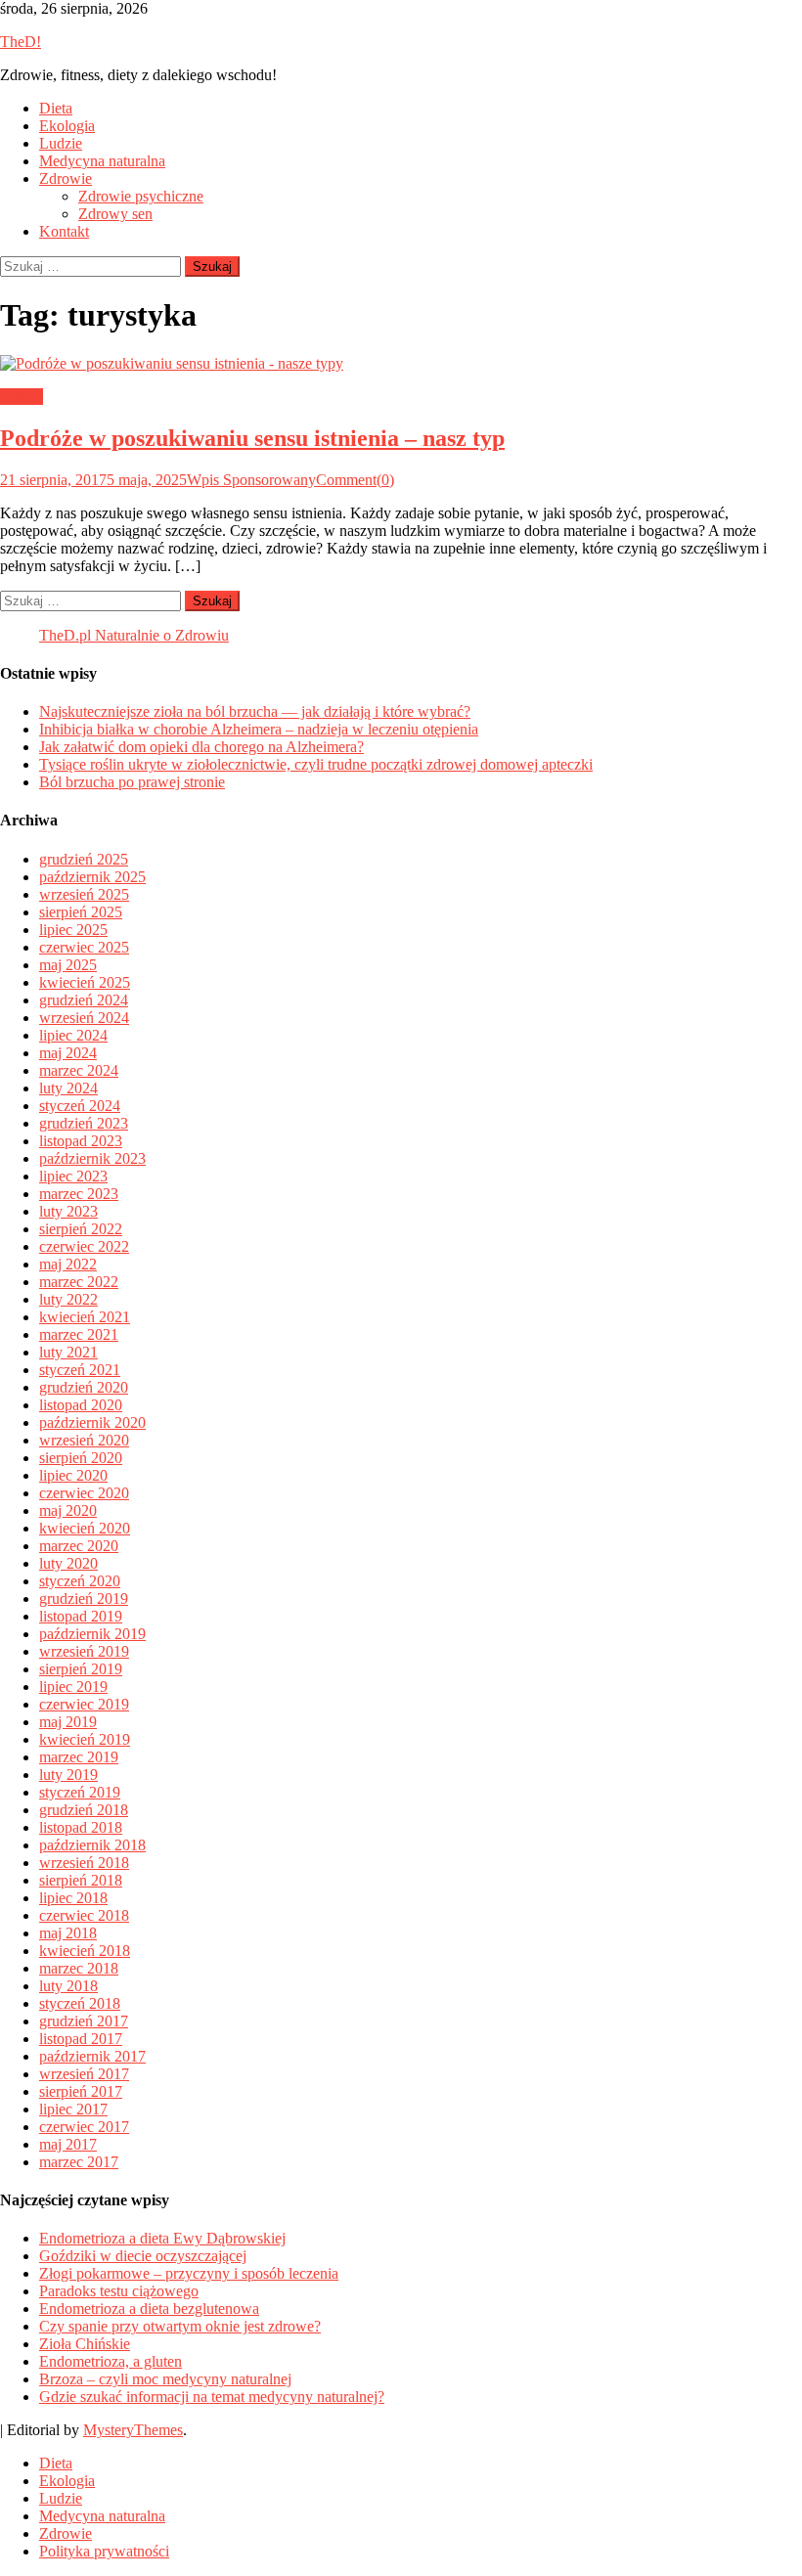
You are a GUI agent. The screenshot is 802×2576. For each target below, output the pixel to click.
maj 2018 (68, 1933)
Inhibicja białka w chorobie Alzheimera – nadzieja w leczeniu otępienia (259, 729)
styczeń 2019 (80, 1792)
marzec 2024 (79, 1070)
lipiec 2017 (73, 2109)
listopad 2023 (81, 1141)
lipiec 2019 (73, 1687)
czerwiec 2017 (84, 2127)
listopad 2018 (81, 1827)
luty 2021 (68, 1352)
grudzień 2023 (84, 1123)
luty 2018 (68, 1986)
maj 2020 (68, 1510)
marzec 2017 (79, 2162)
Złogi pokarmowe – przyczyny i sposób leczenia (189, 2273)
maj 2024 (68, 1053)
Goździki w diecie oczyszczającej (143, 2256)
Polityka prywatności (104, 2551)
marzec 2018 (79, 1968)
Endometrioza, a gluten (111, 2361)
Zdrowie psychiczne (141, 196)
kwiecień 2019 (85, 1739)
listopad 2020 (81, 1405)
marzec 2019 (79, 1757)
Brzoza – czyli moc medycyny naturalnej (165, 2379)
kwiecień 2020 (85, 1528)
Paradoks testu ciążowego (119, 2291)
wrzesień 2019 (84, 1651)
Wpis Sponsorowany (251, 480)
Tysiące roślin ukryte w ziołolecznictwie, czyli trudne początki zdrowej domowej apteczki (316, 764)
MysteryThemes (133, 2430)
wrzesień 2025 (84, 894)
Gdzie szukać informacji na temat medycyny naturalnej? (212, 2397)
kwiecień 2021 (85, 1317)
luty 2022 (68, 1299)
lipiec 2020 (73, 1475)
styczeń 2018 (80, 2003)
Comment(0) (355, 480)
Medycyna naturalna (102, 161)
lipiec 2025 (73, 930)
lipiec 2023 (73, 1176)
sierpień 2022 (81, 1229)
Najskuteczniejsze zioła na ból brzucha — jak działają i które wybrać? (255, 711)
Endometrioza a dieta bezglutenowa (149, 2309)
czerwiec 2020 (84, 1493)
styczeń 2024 (80, 1106)
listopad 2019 (81, 1616)
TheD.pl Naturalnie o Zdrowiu (134, 635)
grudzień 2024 (84, 1000)
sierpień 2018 (81, 1880)
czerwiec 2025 (84, 947)
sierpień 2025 (81, 912)
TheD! (21, 42)
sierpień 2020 (81, 1458)
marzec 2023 (79, 1194)
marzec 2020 (79, 1546)
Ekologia (67, 126)
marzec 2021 (79, 1334)
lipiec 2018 (73, 1898)
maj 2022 (68, 1264)
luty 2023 (68, 1211)
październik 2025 (92, 877)
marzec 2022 (79, 1282)
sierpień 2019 (81, 1669)
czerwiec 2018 (84, 1915)
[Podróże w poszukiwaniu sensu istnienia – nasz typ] (401, 364)
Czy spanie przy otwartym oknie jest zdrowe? (180, 2326)
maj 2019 (68, 1722)
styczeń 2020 (80, 1581)
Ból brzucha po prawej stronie (132, 782)
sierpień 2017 (81, 2091)
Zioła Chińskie (85, 2344)
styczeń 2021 (80, 1370)
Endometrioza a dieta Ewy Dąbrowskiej (162, 2238)
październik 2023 (92, 1158)
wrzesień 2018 (84, 1863)
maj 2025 (68, 965)
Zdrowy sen (115, 214)
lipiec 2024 (73, 1035)
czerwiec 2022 (84, 1246)
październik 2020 (92, 1422)
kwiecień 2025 (85, 982)
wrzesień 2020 (84, 1440)
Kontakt (64, 231)
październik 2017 (92, 2056)
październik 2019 (92, 1634)
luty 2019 (68, 1775)
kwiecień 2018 (85, 1951)
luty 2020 (68, 1563)
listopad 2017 (81, 2039)
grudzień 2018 (84, 1810)
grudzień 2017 (84, 2021)
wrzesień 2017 (84, 2074)
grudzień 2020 (84, 1387)
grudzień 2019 (84, 1599)
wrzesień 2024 (84, 1018)
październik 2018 (92, 1845)
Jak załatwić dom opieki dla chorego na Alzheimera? (201, 747)
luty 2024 (68, 1088)
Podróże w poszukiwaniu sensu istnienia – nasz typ (252, 438)
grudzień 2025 (84, 859)
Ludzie (61, 143)
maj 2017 (68, 2144)
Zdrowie (66, 178)
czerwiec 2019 (84, 1704)
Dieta (56, 108)
